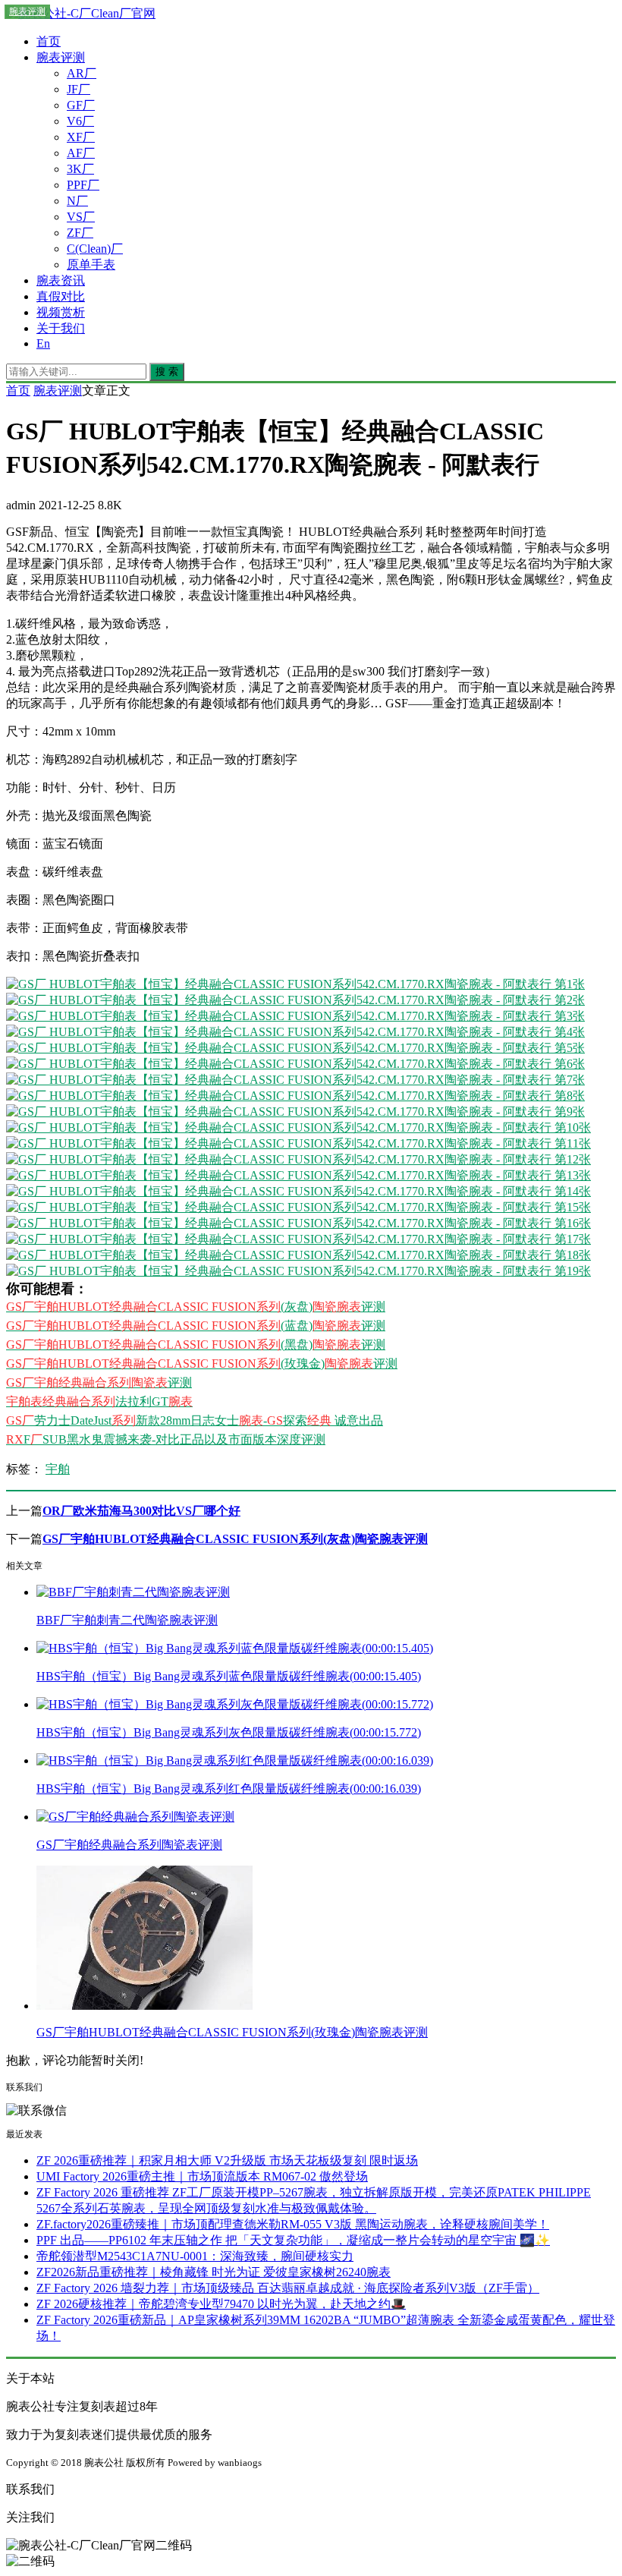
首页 (49, 41)
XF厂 (81, 137)
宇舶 (58, 1469)
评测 (99, 1382)
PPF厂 (83, 185)
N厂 (77, 201)
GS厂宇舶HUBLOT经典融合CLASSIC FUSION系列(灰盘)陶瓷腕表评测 (235, 1539)
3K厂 (80, 169)
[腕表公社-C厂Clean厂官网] (81, 13)
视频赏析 (61, 312)
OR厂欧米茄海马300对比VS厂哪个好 (141, 1511)
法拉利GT (99, 1401)
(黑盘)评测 (196, 1345)
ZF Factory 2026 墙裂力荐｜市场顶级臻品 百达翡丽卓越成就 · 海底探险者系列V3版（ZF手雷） (288, 2288)
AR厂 (82, 73)
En (43, 343)
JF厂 (79, 89)
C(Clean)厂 (95, 249)
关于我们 (61, 328)
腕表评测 (61, 57)
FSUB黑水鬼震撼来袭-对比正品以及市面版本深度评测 (166, 1439)
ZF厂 (80, 233)
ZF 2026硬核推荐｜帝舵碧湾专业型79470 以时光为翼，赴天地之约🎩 (221, 2304)
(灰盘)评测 (196, 1307)
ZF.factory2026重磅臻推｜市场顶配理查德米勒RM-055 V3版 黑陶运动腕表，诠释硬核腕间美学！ (293, 2224)
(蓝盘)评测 (196, 1326)
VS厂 (81, 217)
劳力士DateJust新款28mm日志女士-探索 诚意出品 (195, 1420)
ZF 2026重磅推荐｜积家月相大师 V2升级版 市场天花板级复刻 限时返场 (227, 2160)
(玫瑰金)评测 (202, 1364)
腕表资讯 (61, 280)
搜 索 (167, 372)
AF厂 (81, 153)
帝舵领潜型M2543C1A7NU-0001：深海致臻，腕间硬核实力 (195, 2256)
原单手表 (91, 265)
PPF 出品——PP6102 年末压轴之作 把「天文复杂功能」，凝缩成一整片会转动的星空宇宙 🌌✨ (293, 2240)
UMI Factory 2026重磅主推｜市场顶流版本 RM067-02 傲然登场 (202, 2176)
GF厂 (81, 105)
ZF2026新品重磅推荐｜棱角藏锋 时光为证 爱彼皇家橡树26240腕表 (214, 2272)
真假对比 (61, 296)
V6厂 (80, 121)
